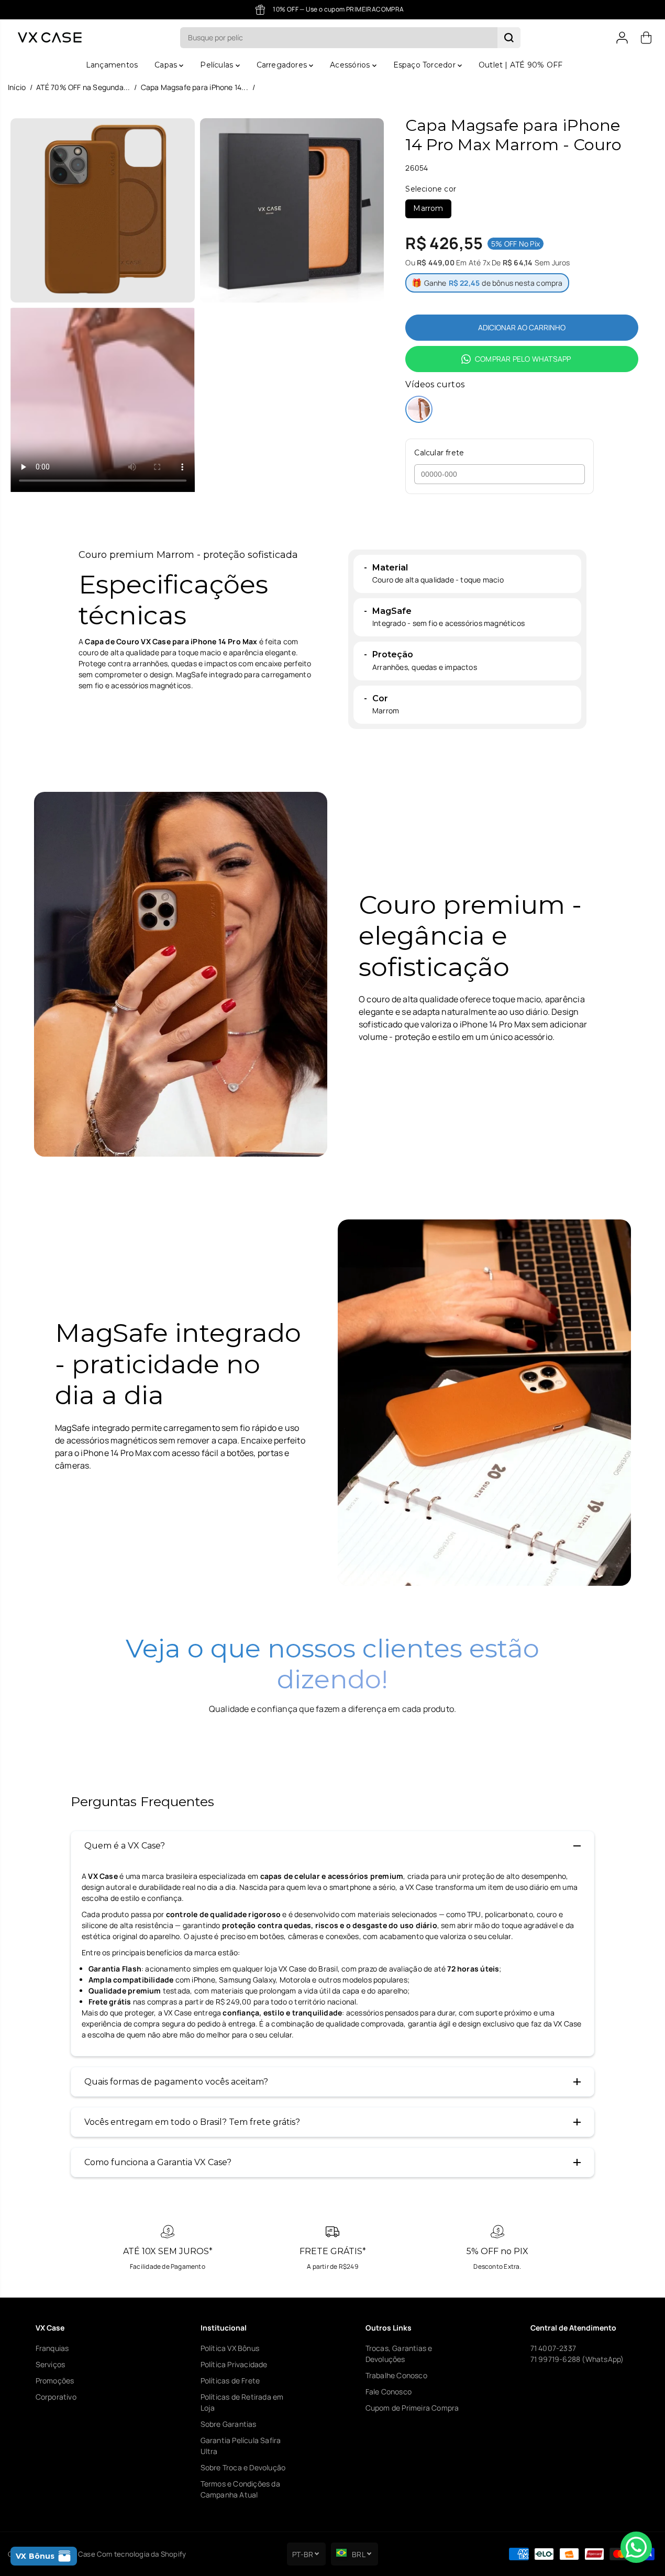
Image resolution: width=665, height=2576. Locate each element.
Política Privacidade (234, 2364)
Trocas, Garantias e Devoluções (399, 2354)
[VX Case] (50, 37)
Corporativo (56, 2397)
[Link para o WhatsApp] (636, 2547)
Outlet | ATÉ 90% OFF (520, 65)
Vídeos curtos (435, 384)
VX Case (81, 2554)
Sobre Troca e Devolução (243, 2467)
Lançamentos (112, 65)
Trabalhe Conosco (396, 2375)
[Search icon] (509, 38)
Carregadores (283, 65)
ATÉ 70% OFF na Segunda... (83, 87)
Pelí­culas (218, 65)
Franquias (52, 2348)
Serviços (51, 2364)
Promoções (55, 2381)
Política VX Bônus (230, 2348)
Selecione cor (431, 189)
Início (17, 87)
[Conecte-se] (622, 38)
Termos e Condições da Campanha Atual (240, 2489)
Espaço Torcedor (425, 65)
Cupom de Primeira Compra (412, 2408)
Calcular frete (439, 453)
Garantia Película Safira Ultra (241, 2446)
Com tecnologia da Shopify (141, 2554)
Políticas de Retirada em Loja (242, 2402)
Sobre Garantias (229, 2424)
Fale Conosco (389, 2392)
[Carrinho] (646, 38)
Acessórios (351, 65)
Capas (167, 65)
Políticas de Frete (230, 2381)
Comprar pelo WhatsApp (523, 359)
